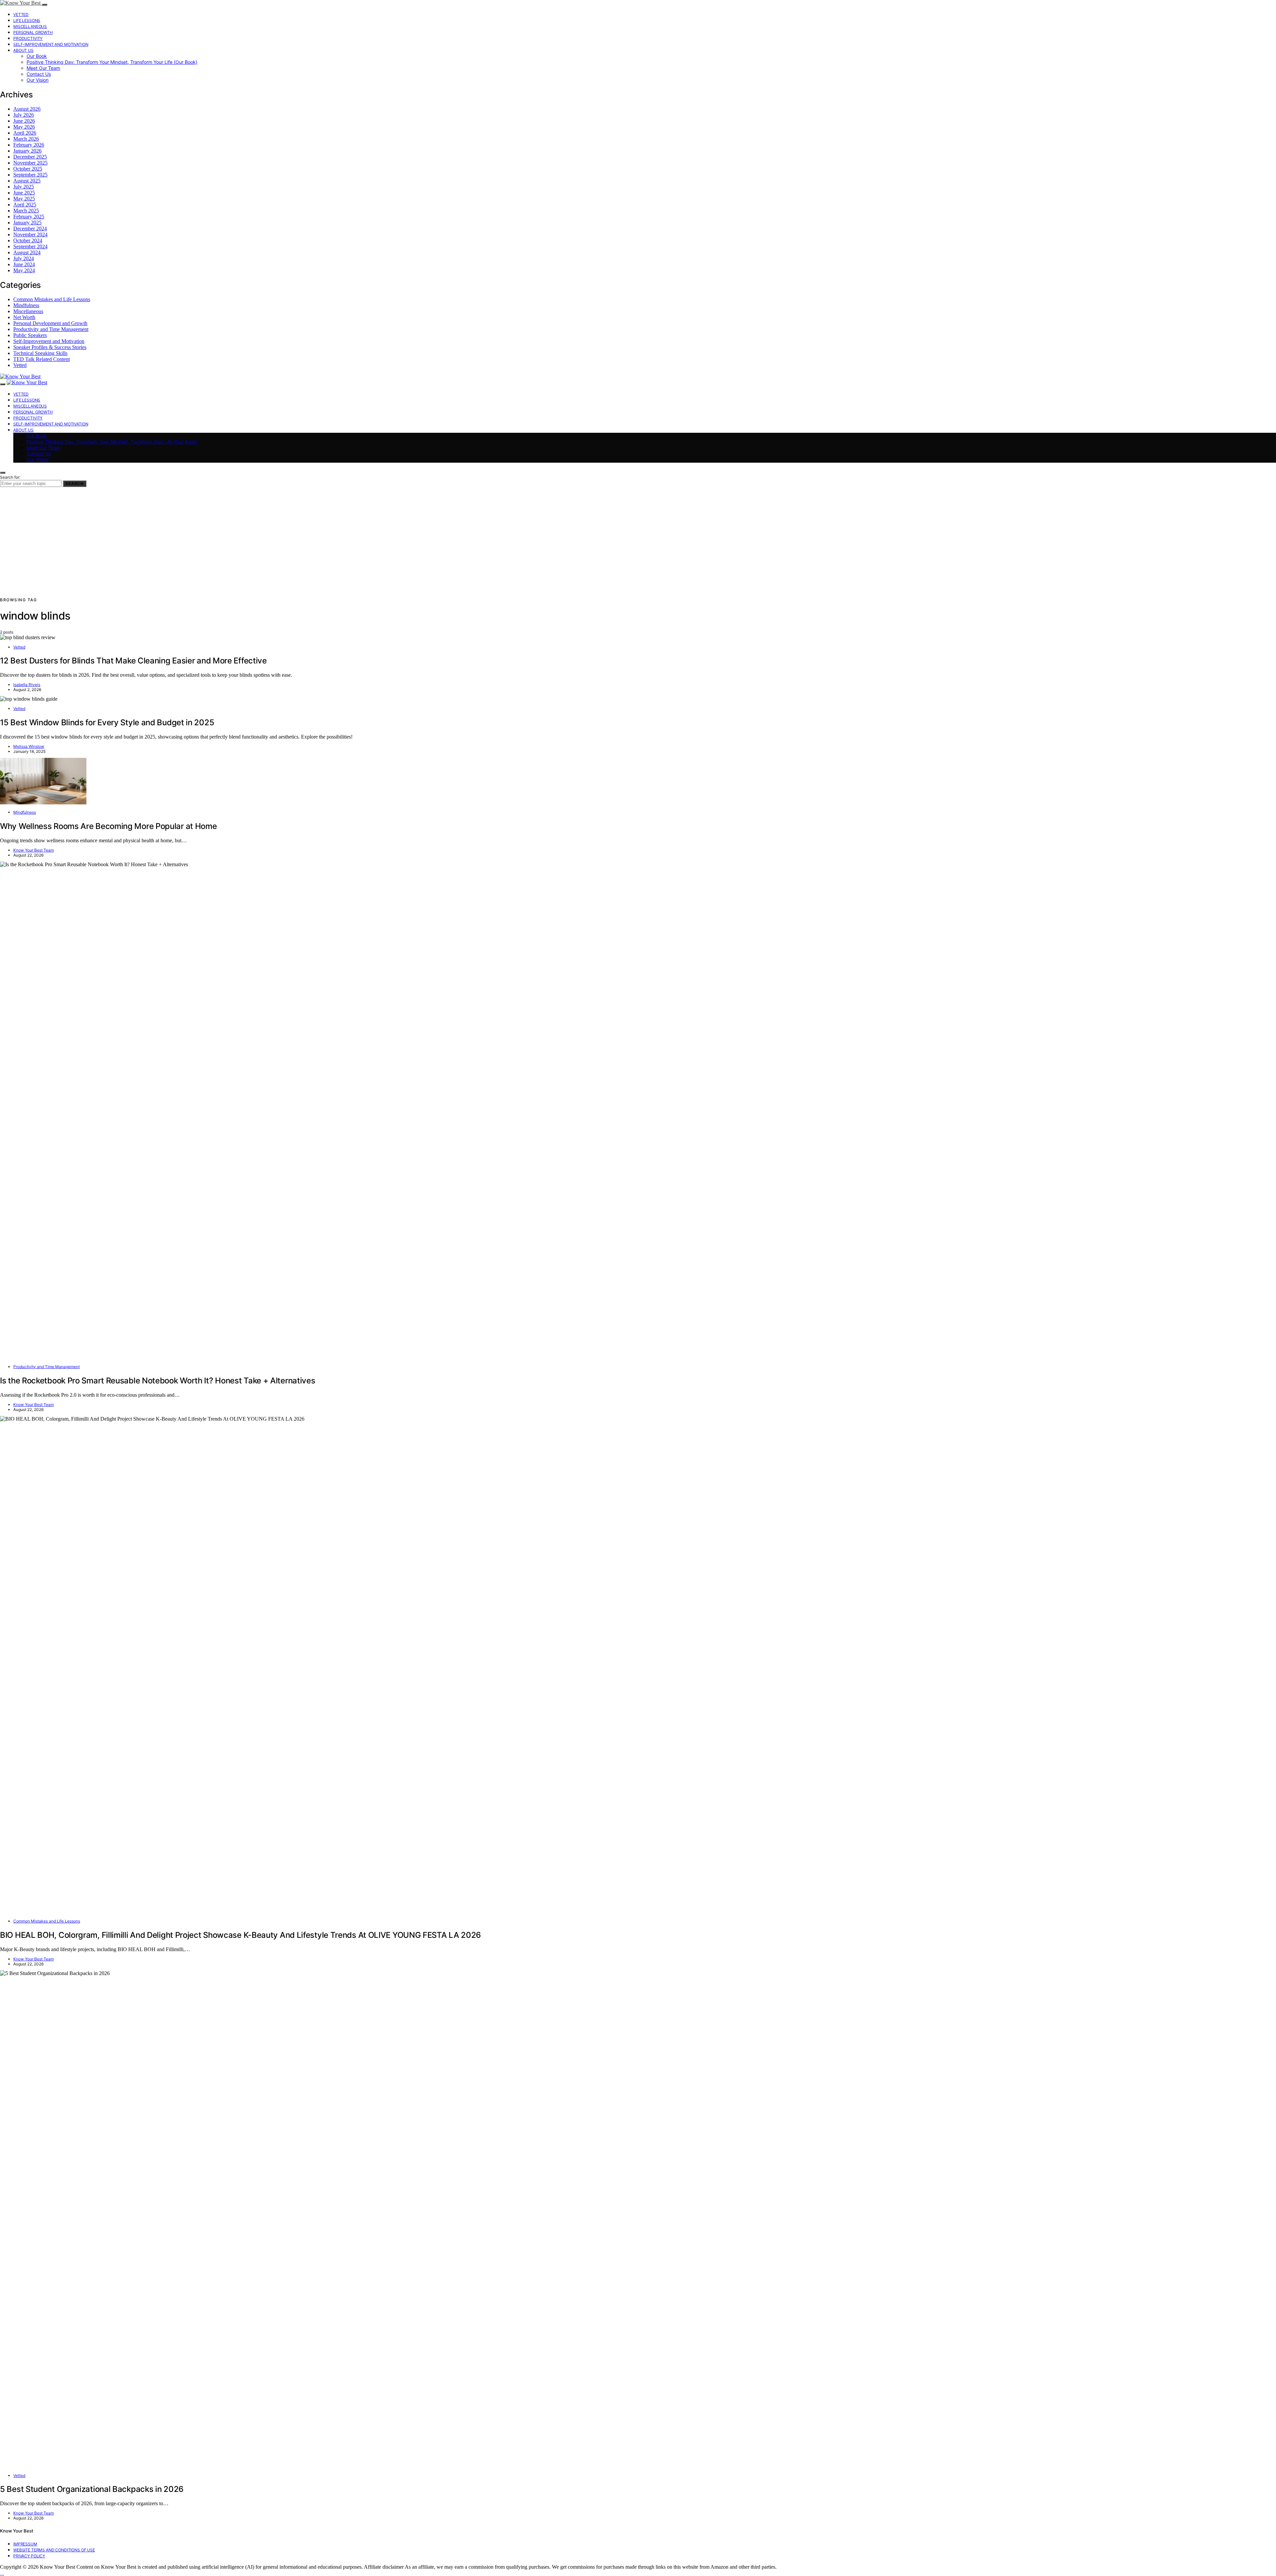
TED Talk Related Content (42, 359)
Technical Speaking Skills (40, 353)
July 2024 (24, 258)
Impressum (25, 2544)
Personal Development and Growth (50, 323)
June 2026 (24, 121)
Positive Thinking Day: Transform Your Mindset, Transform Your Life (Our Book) (112, 62)
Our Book (37, 56)
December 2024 (30, 229)
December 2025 (30, 157)
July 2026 (24, 115)
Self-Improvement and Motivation (51, 44)
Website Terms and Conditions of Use (54, 2550)
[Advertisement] (638, 547)
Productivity (28, 38)
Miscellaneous (30, 26)
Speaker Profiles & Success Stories (50, 347)
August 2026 (27, 109)
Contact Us (39, 74)
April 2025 (25, 205)
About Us (23, 50)
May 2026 (24, 127)
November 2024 (30, 234)
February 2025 (29, 217)
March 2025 (26, 211)
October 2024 (28, 240)
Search (75, 484)
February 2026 (29, 145)
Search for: (10, 477)
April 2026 (25, 133)
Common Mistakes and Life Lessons (52, 299)
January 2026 (27, 151)
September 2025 (30, 175)
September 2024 (30, 246)
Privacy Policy (29, 2556)
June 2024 (24, 264)
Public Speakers (30, 335)
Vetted (21, 14)
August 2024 (27, 252)
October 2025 (28, 169)
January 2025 (27, 223)
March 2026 (26, 139)
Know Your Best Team (34, 850)
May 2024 (24, 270)
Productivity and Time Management (51, 329)
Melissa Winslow (29, 746)
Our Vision (38, 80)
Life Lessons (27, 20)
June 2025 (24, 193)
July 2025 (24, 187)
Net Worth (24, 317)
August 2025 (27, 181)
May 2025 (24, 199)
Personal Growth (33, 32)
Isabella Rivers (27, 685)
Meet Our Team (43, 68)
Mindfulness (26, 305)
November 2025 (30, 163)
